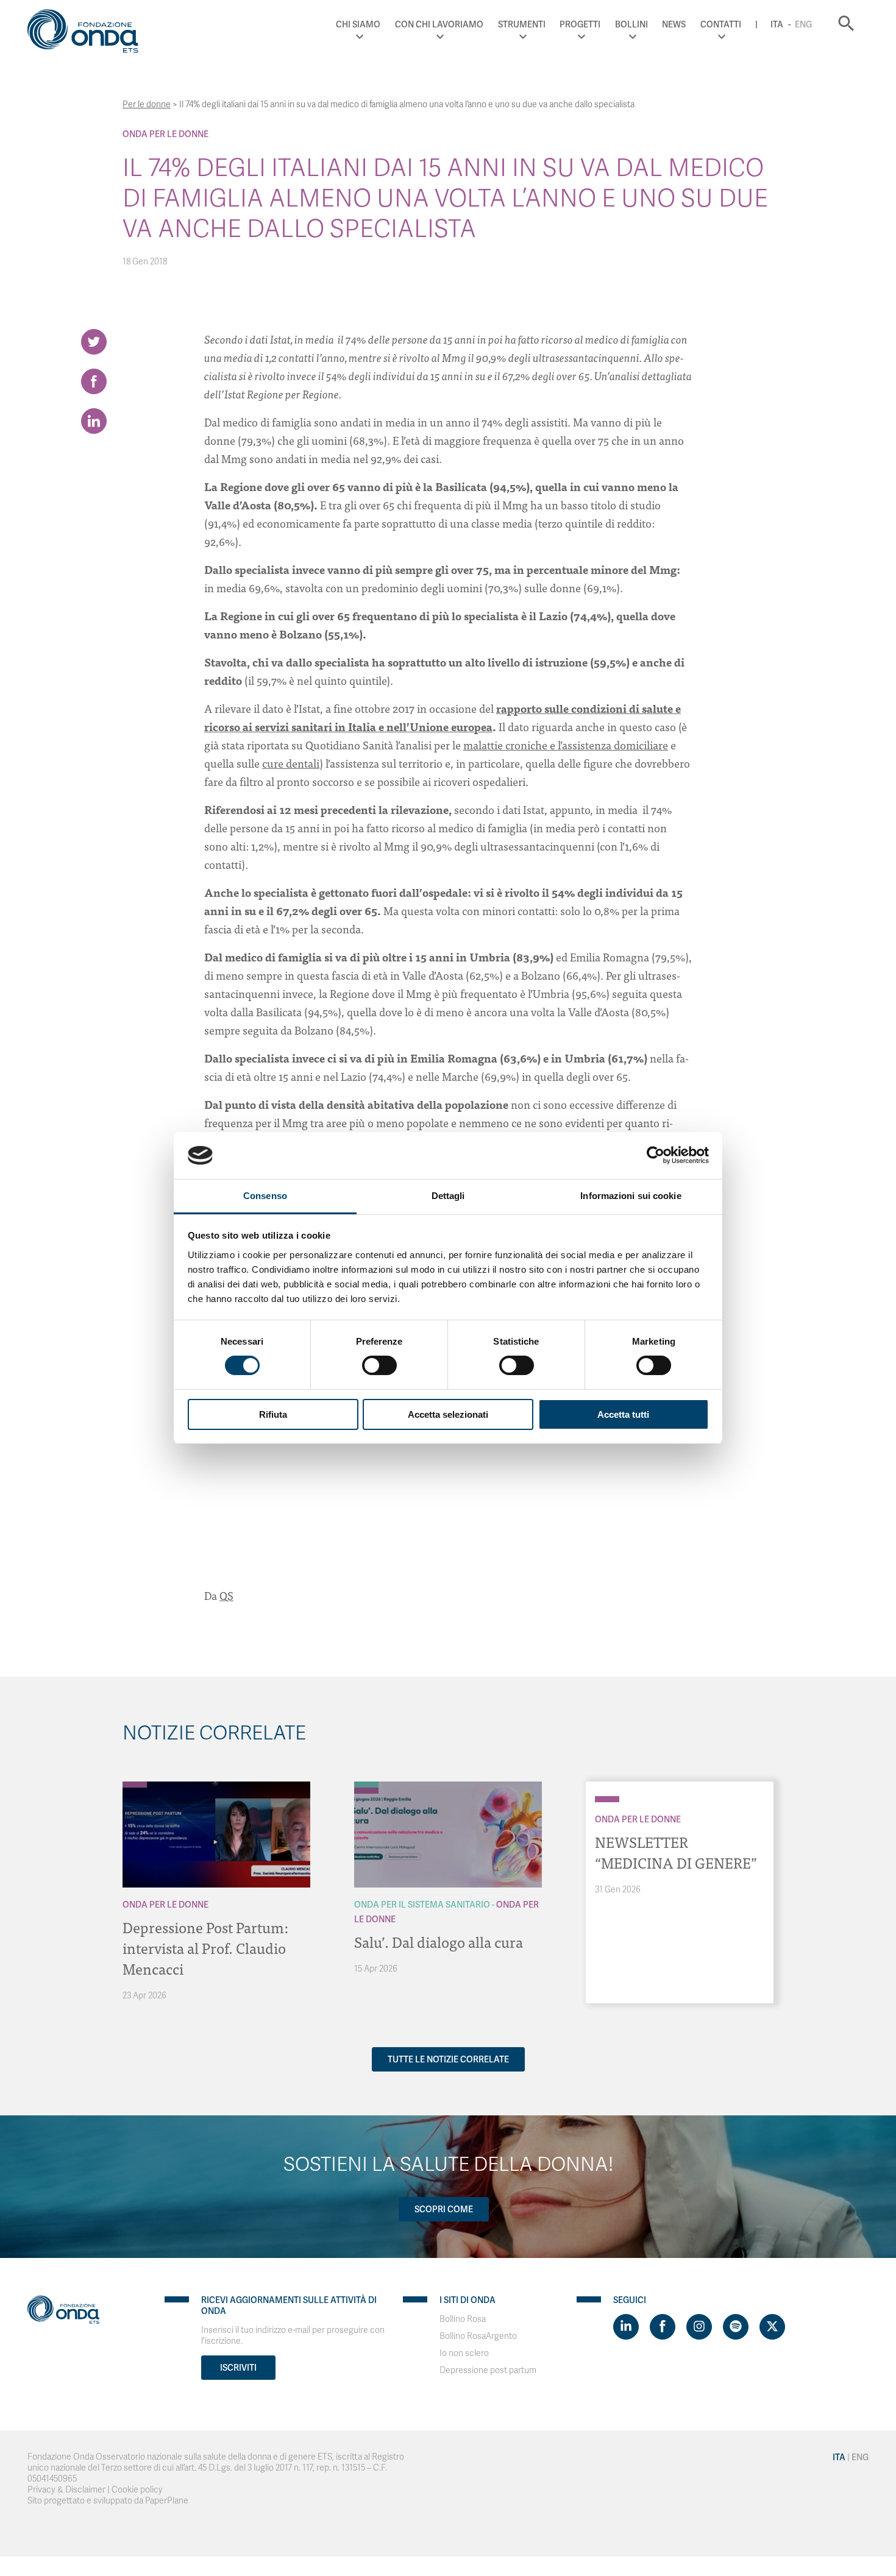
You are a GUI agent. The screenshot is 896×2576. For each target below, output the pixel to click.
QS (226, 1595)
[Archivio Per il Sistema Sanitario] (366, 1785)
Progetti (580, 24)
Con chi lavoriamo (439, 24)
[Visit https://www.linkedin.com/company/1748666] (626, 2327)
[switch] (379, 1365)
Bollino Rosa (463, 2319)
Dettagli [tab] (448, 1196)
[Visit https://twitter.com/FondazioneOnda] (772, 2327)
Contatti (721, 24)
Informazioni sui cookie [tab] (631, 1196)
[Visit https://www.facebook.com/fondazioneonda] (663, 2327)
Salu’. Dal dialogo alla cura (439, 1941)
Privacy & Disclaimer (66, 2490)
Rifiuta (273, 1414)
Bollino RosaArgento (478, 2336)
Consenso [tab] (265, 1196)
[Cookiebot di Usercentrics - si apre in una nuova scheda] (656, 1155)
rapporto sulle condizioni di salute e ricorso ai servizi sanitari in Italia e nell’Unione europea (443, 717)
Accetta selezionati (448, 1414)
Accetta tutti (623, 1414)
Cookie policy (137, 2490)
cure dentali (291, 763)
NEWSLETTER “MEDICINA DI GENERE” (676, 1852)
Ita (777, 24)
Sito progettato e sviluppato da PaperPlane (108, 2501)
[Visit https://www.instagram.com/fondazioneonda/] (699, 2327)
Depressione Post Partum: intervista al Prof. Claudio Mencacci (205, 1948)
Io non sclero (464, 2353)
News (674, 24)
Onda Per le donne (165, 134)
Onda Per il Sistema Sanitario (422, 1905)
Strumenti (522, 24)
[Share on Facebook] (94, 381)
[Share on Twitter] (94, 342)
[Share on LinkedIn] (94, 421)
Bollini (631, 24)
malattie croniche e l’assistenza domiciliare (566, 745)
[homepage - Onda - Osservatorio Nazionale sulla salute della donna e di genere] (88, 34)
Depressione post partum (488, 2370)
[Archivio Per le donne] (135, 1785)
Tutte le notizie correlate (448, 2059)
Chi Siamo (358, 24)
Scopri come (444, 2209)
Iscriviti (238, 2368)
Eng (803, 24)
